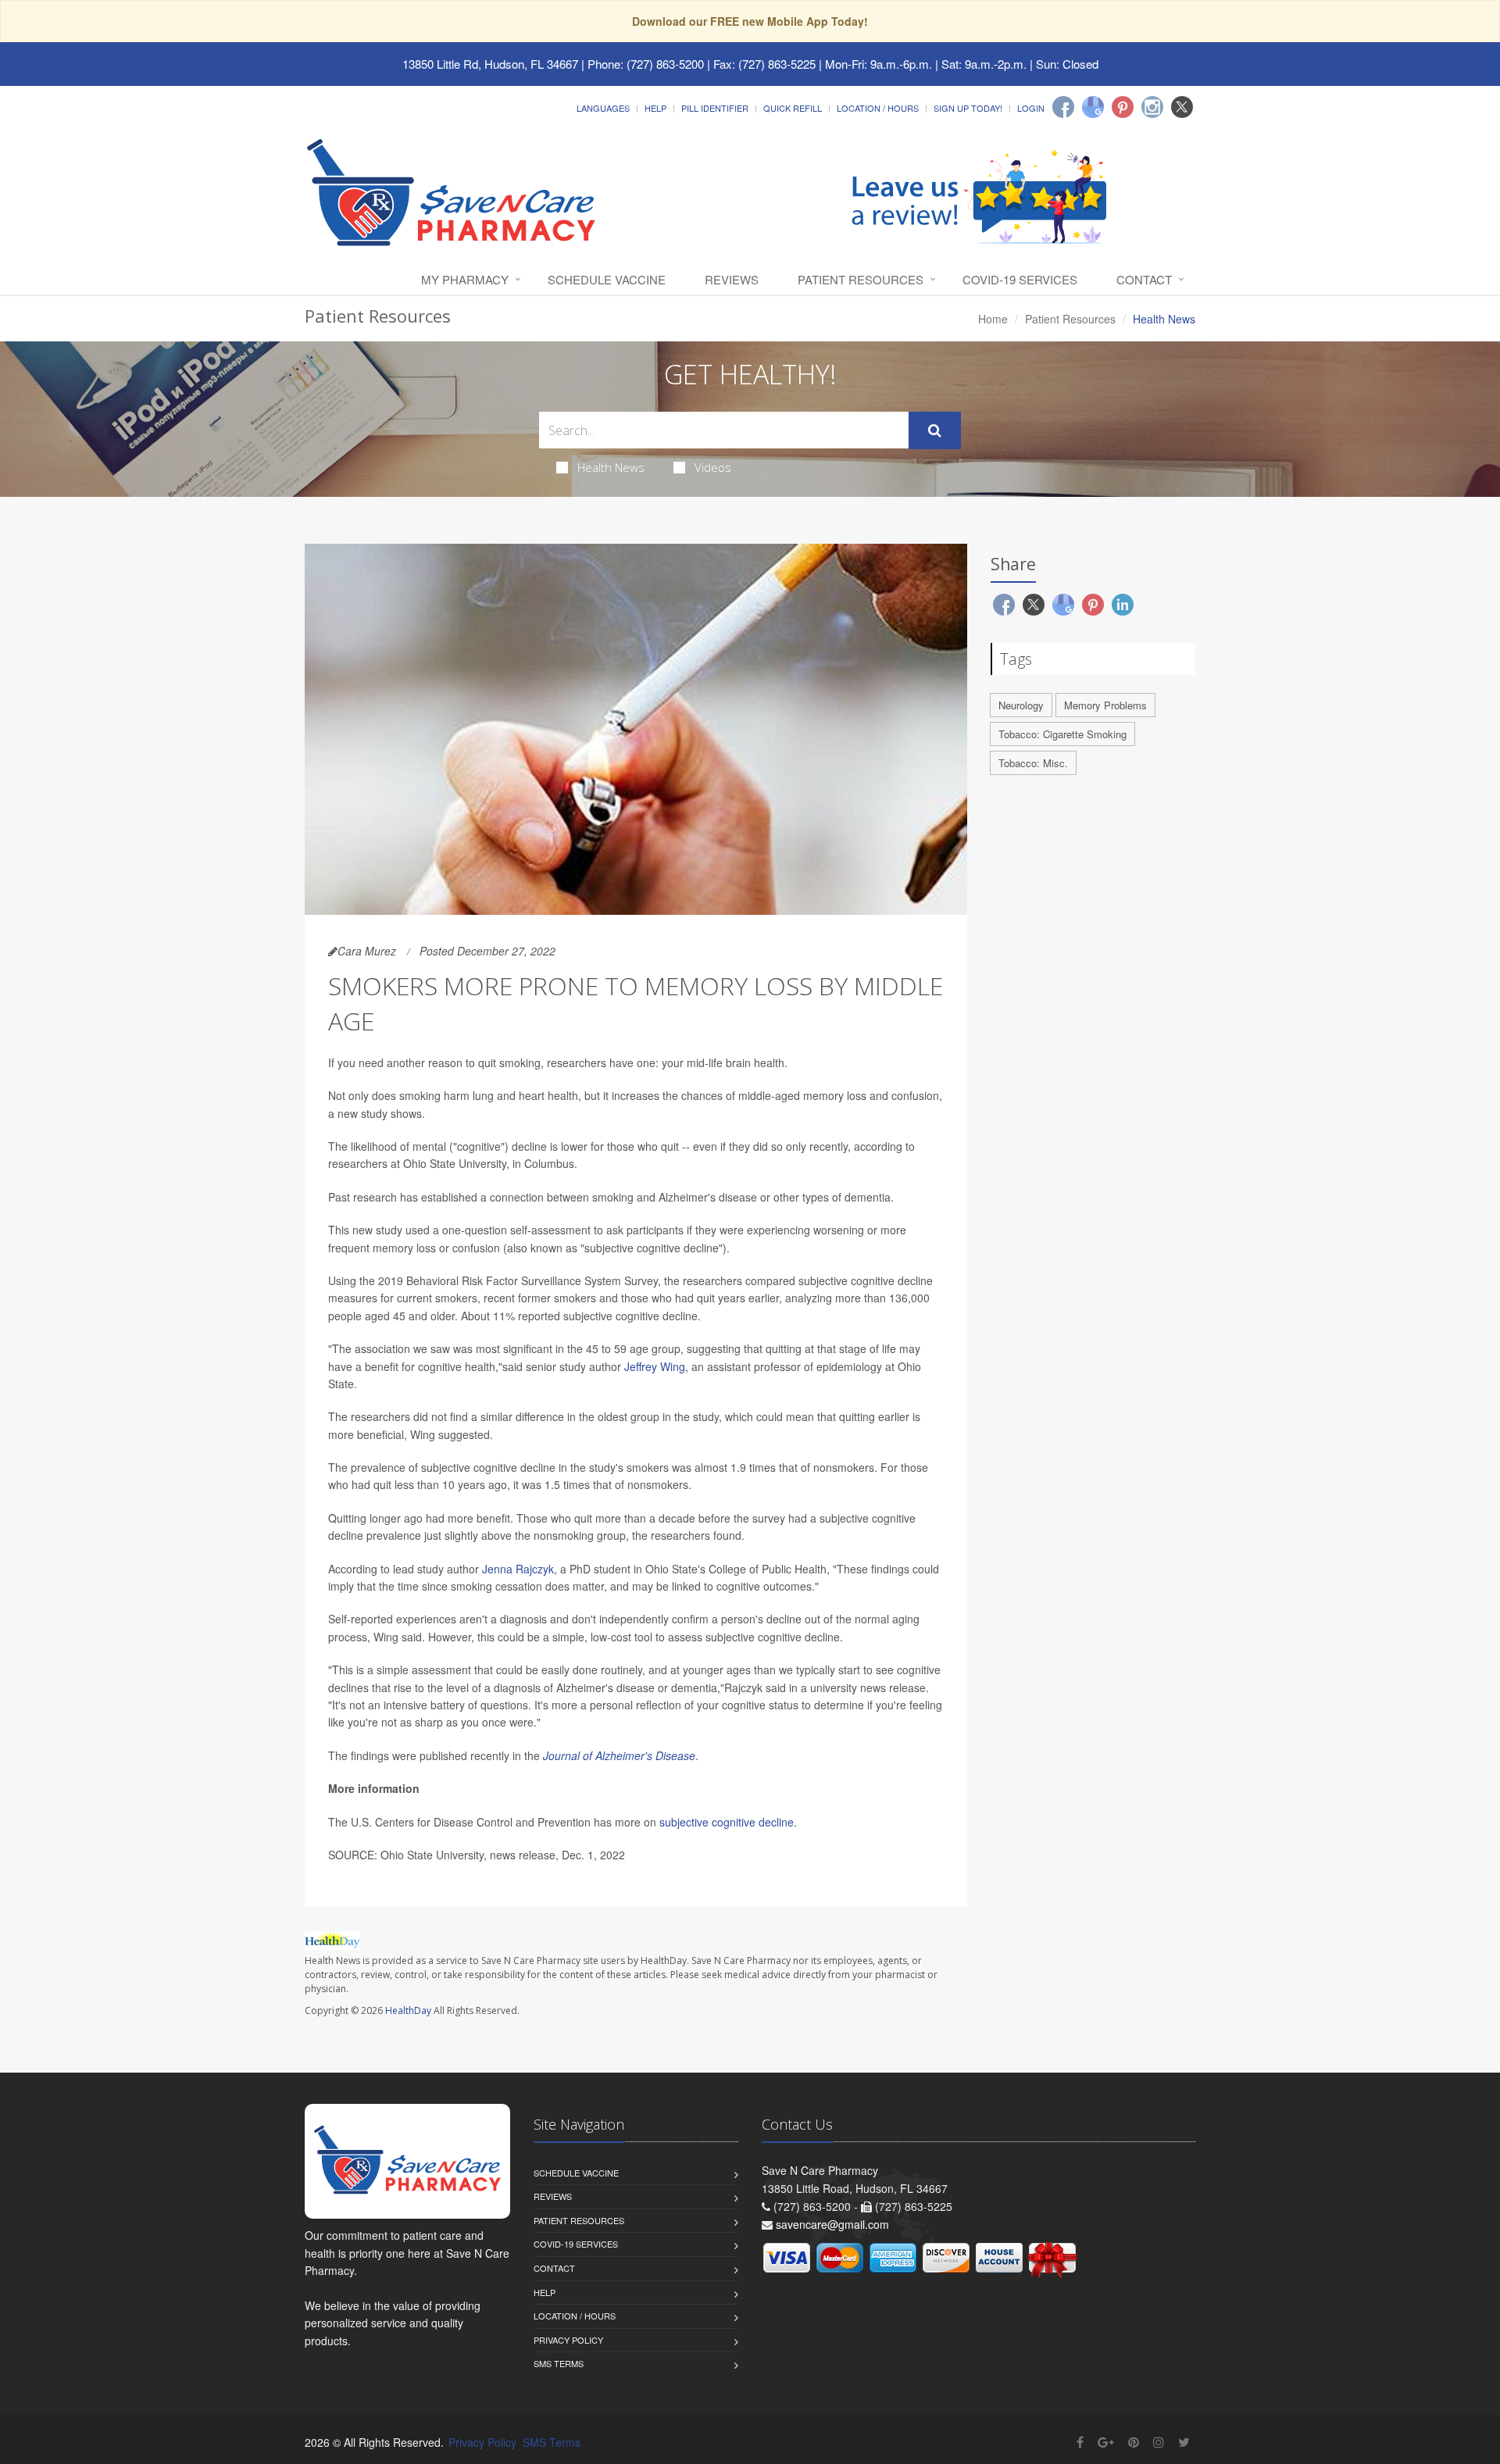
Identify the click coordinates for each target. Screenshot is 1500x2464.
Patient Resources (861, 279)
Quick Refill (793, 108)
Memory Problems (1105, 705)
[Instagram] (1152, 107)
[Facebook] (1063, 107)
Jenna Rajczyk (518, 1569)
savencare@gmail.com (832, 2224)
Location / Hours (878, 108)
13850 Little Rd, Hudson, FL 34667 (490, 64)
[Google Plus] (1106, 2442)
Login (1031, 108)
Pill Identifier (715, 108)
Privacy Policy (568, 2340)
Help (655, 108)
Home (993, 319)
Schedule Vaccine (607, 279)
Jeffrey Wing (655, 1366)
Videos (713, 467)
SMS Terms (559, 2363)
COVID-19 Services (1020, 279)
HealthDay (408, 2010)
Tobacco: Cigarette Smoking (1062, 734)
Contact (1144, 279)
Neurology (1021, 705)
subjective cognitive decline (727, 1822)
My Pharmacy (465, 279)
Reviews (732, 279)
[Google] (1093, 107)
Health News (611, 467)
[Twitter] (1182, 107)
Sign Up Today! (968, 108)
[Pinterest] (1123, 107)
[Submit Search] (935, 430)
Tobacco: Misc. (1033, 763)
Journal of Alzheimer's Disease (619, 1755)
